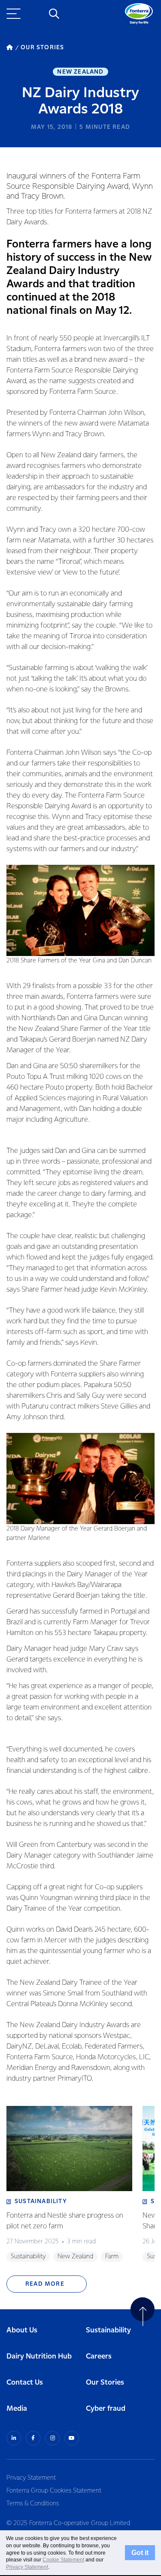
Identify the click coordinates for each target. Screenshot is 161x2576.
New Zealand (80, 72)
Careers (99, 2357)
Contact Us (25, 2383)
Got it (140, 2552)
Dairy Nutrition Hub (39, 2357)
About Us (22, 2330)
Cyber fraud (106, 2409)
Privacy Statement (31, 2478)
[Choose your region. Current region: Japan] (34, 14)
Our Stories (105, 2383)
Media (17, 2409)
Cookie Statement (63, 2560)
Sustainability (108, 2330)
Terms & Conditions (33, 2504)
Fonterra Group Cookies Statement (54, 2491)
